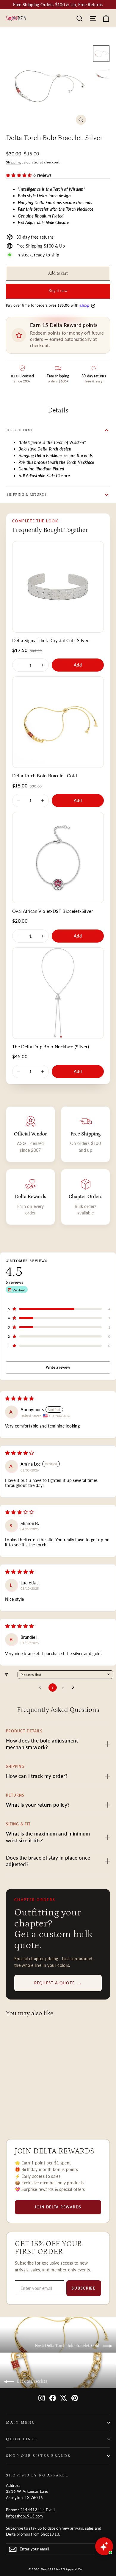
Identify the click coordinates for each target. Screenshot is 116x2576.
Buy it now (58, 291)
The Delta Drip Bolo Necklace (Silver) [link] (51, 1047)
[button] (20, 175)
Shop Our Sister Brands (38, 2456)
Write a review (58, 1367)
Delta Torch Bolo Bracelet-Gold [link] (45, 776)
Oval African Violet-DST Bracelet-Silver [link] (53, 911)
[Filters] (6, 1675)
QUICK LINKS (22, 2439)
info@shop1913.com (25, 2516)
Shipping (13, 162)
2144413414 (33, 2510)
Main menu (21, 2422)
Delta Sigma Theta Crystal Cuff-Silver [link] (50, 640)
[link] (58, 587)
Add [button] (78, 665)
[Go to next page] (75, 1688)
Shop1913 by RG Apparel (37, 2475)
